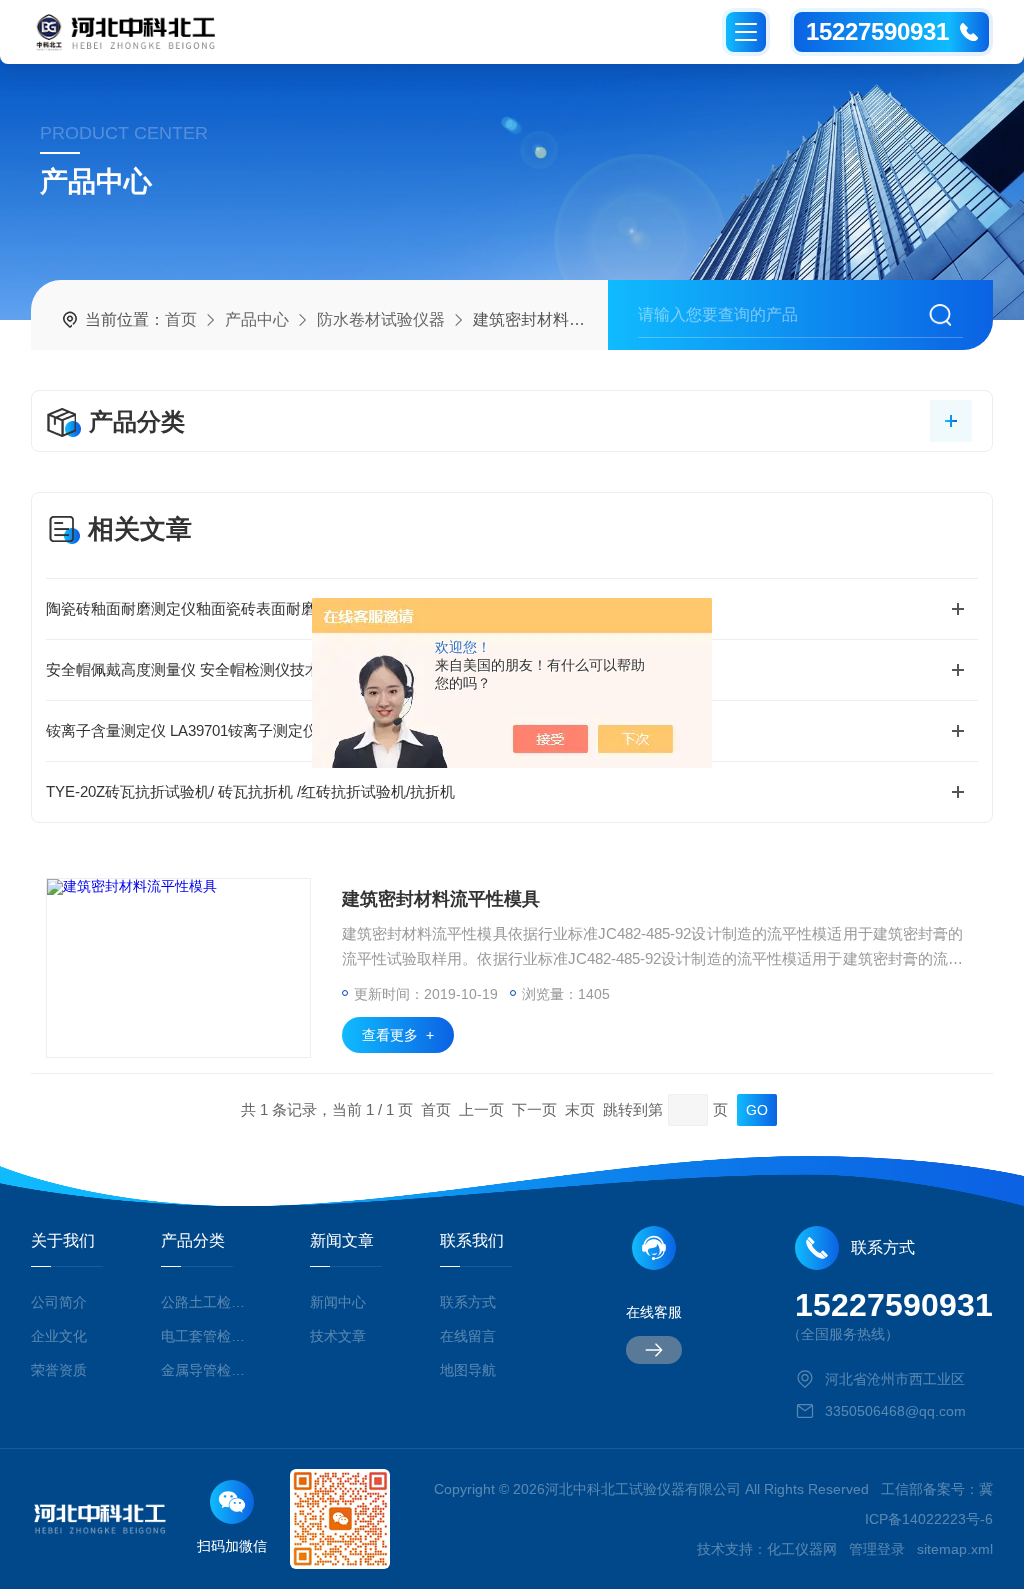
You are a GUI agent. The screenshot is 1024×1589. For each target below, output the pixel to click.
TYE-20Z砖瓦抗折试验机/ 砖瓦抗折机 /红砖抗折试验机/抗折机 (250, 791)
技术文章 (338, 1336)
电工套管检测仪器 (206, 1336)
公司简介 (59, 1302)
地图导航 (468, 1370)
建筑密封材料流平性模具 (441, 899)
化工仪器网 (802, 1549)
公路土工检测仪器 (206, 1302)
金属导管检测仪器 (206, 1370)
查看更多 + (398, 1035)
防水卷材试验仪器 (381, 319)
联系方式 (468, 1302)
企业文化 (59, 1336)
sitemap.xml (955, 1549)
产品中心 (257, 319)
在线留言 (468, 1336)
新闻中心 (338, 1302)
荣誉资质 (59, 1370)
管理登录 (877, 1549)
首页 (181, 319)
